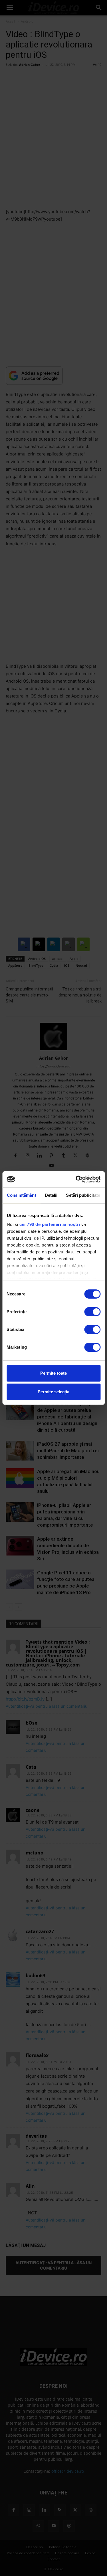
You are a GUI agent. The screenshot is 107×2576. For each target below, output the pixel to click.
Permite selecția (53, 1392)
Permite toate (53, 1373)
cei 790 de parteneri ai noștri (50, 1224)
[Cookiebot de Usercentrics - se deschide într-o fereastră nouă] (76, 1179)
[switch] (92, 1312)
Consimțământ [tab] (21, 1195)
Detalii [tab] (51, 1195)
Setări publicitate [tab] (83, 1195)
